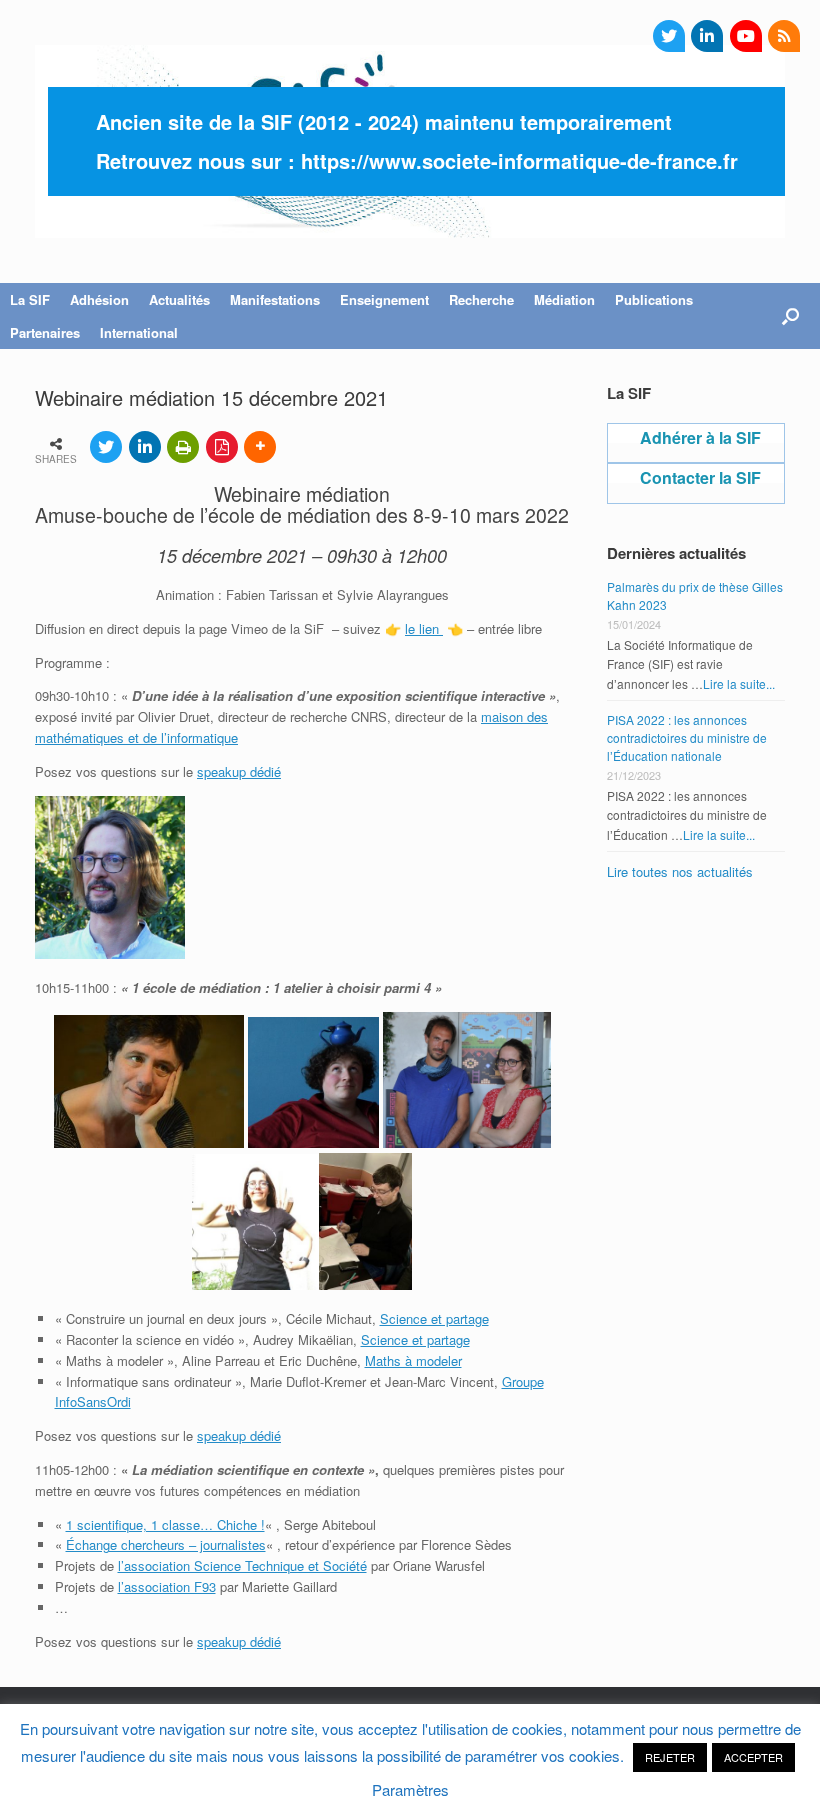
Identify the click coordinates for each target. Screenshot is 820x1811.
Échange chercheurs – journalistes (166, 1544)
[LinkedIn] (707, 36)
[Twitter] (669, 36)
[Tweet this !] (106, 447)
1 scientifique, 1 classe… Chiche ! (165, 1524)
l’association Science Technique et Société (242, 1565)
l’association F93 (167, 1586)
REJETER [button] (670, 1757)
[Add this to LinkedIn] (145, 447)
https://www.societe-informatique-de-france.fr (519, 160)
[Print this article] (183, 447)
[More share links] (260, 447)
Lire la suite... (739, 683)
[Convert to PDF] (222, 447)
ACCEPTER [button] (753, 1757)
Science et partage (434, 1318)
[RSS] (784, 36)
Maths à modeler (413, 1360)
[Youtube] (746, 36)
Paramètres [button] (410, 1789)
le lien (424, 628)
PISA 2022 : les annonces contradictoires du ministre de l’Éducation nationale (687, 737)
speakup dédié (239, 771)
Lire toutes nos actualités (680, 871)
